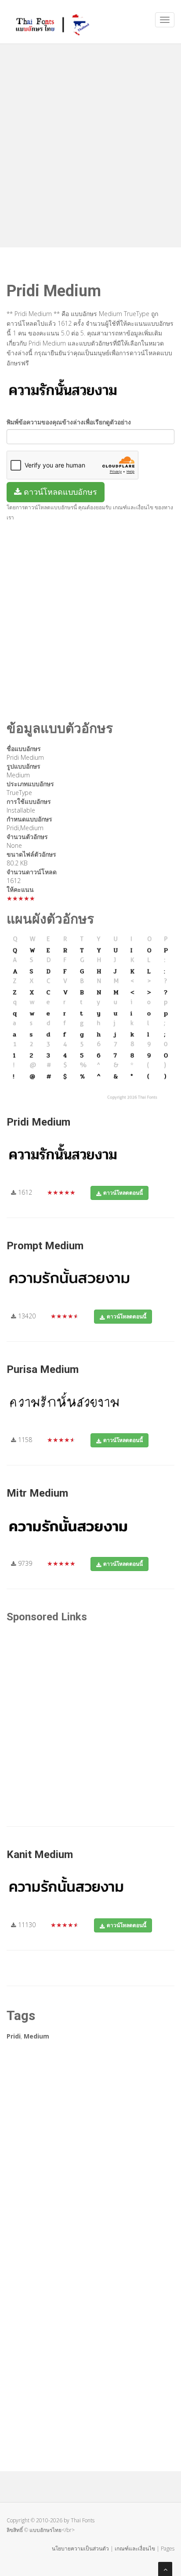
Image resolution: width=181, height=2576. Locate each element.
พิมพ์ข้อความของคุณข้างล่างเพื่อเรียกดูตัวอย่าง (69, 422)
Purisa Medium (43, 1369)
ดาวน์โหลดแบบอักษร (59, 492)
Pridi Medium (38, 1122)
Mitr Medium (37, 1493)
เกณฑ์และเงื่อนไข (135, 2548)
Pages (168, 2548)
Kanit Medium (40, 1855)
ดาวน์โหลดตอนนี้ (123, 1193)
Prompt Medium (45, 1246)
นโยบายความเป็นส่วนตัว (80, 2548)
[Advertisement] (90, 144)
